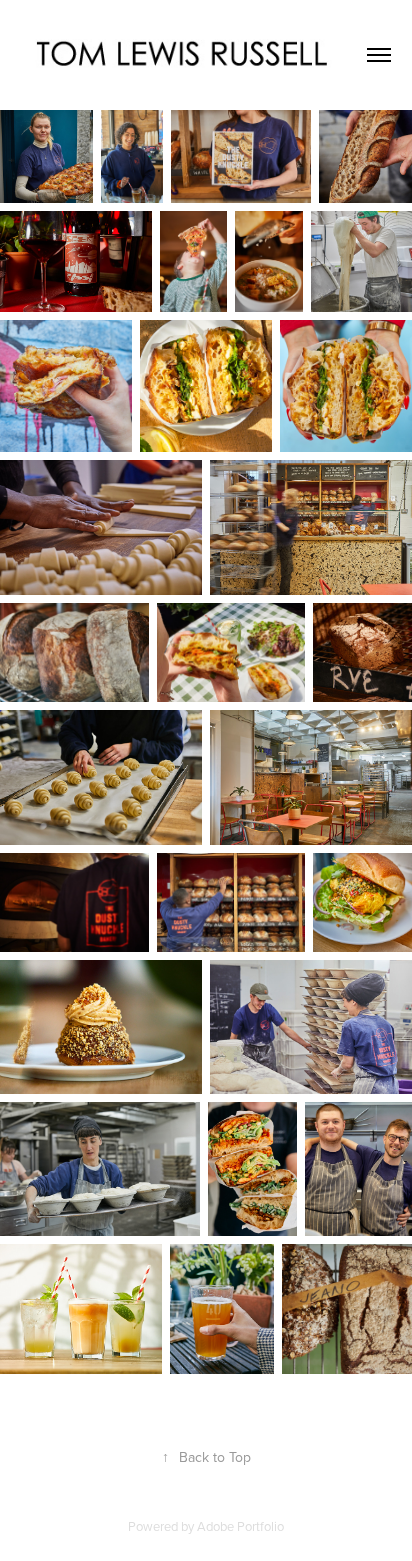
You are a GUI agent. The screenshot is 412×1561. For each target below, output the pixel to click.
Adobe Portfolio (240, 1526)
